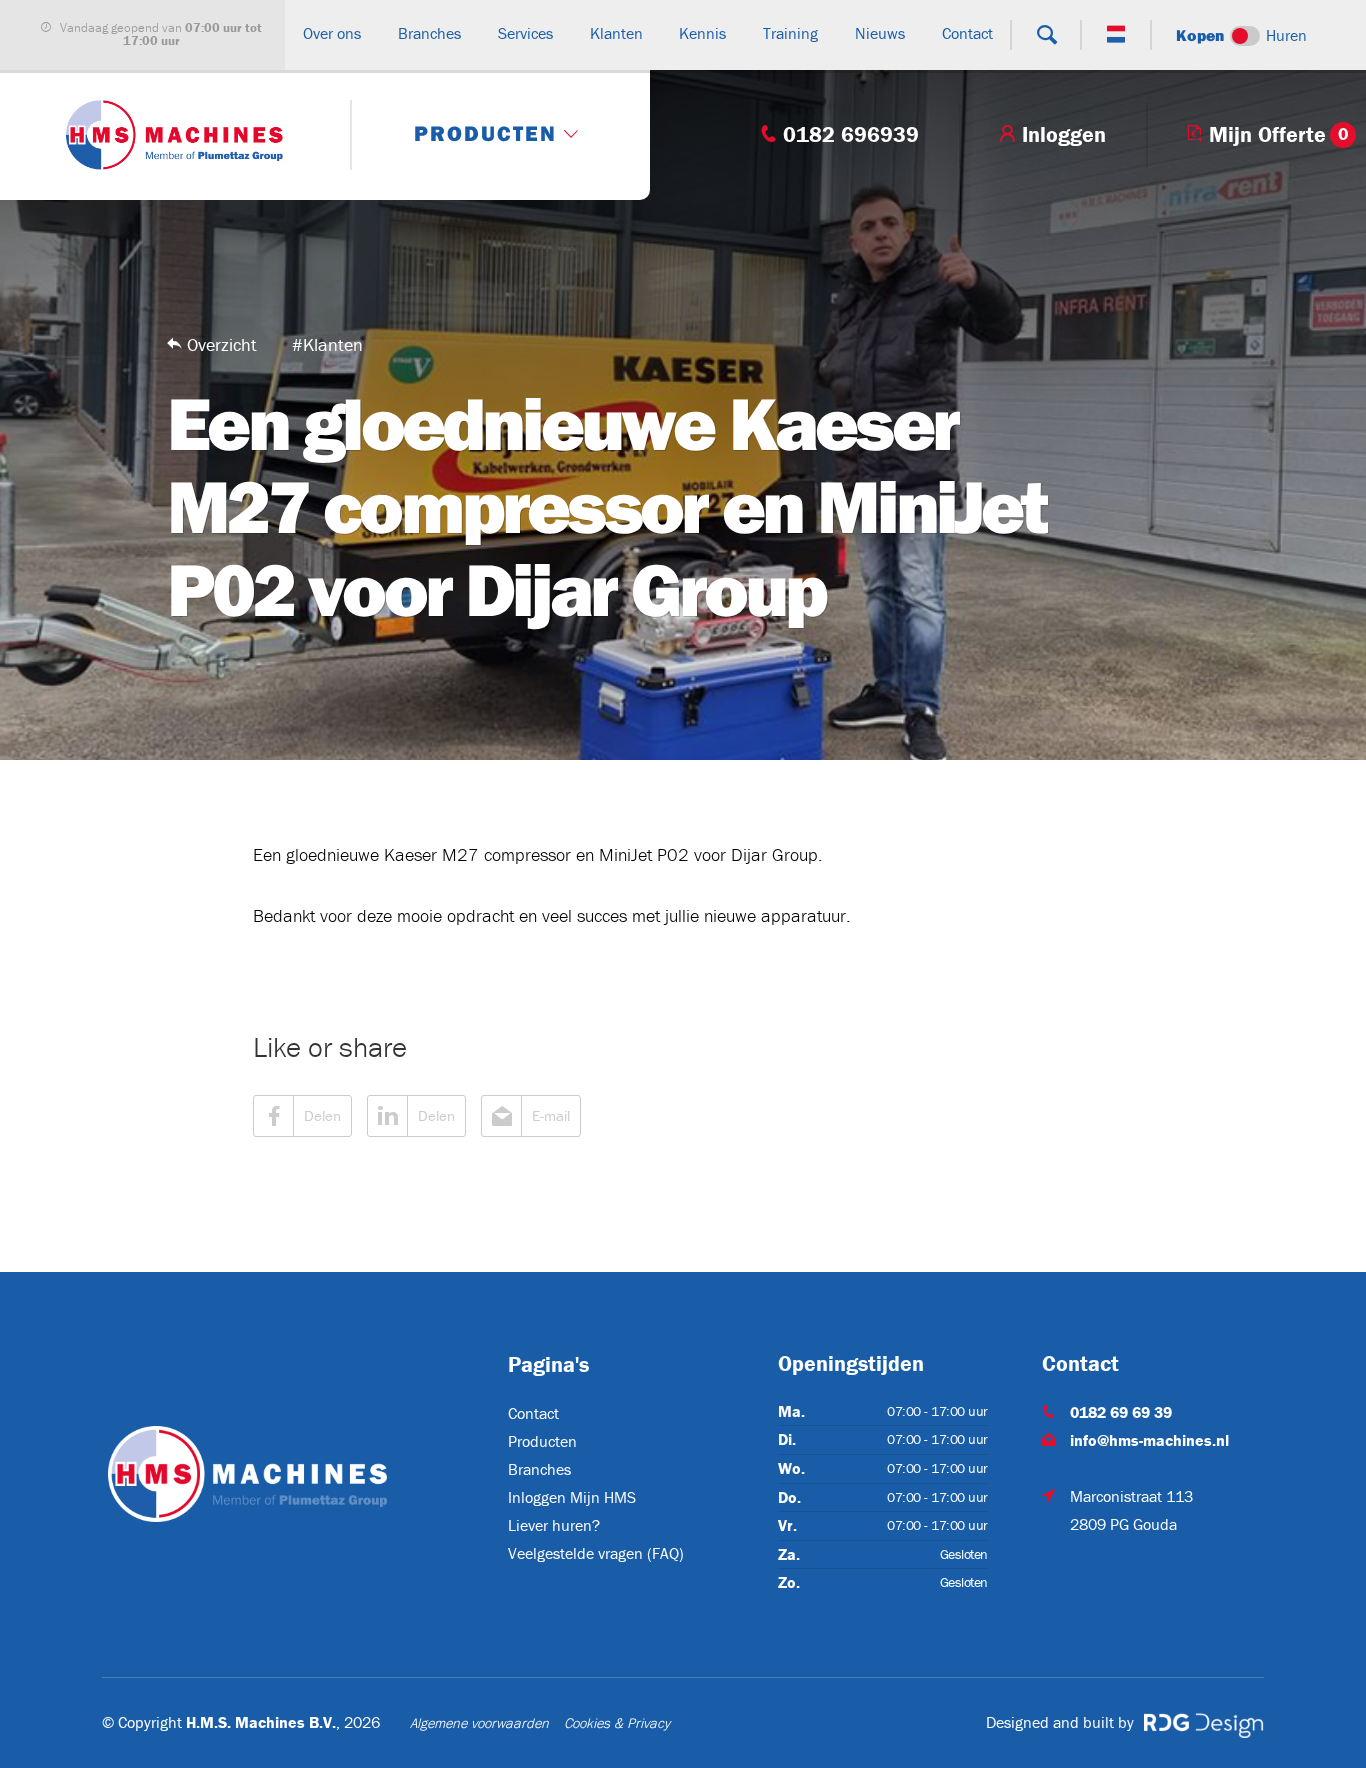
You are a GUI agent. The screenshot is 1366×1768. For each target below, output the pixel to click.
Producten (542, 1441)
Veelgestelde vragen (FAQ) (596, 1553)
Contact (533, 1413)
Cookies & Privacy (617, 1723)
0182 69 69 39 (1121, 1412)
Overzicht (222, 344)
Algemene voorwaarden (479, 1723)
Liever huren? (554, 1525)
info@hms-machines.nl (1149, 1440)
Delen (322, 1115)
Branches (539, 1469)
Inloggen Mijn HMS (572, 1497)
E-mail (551, 1115)
